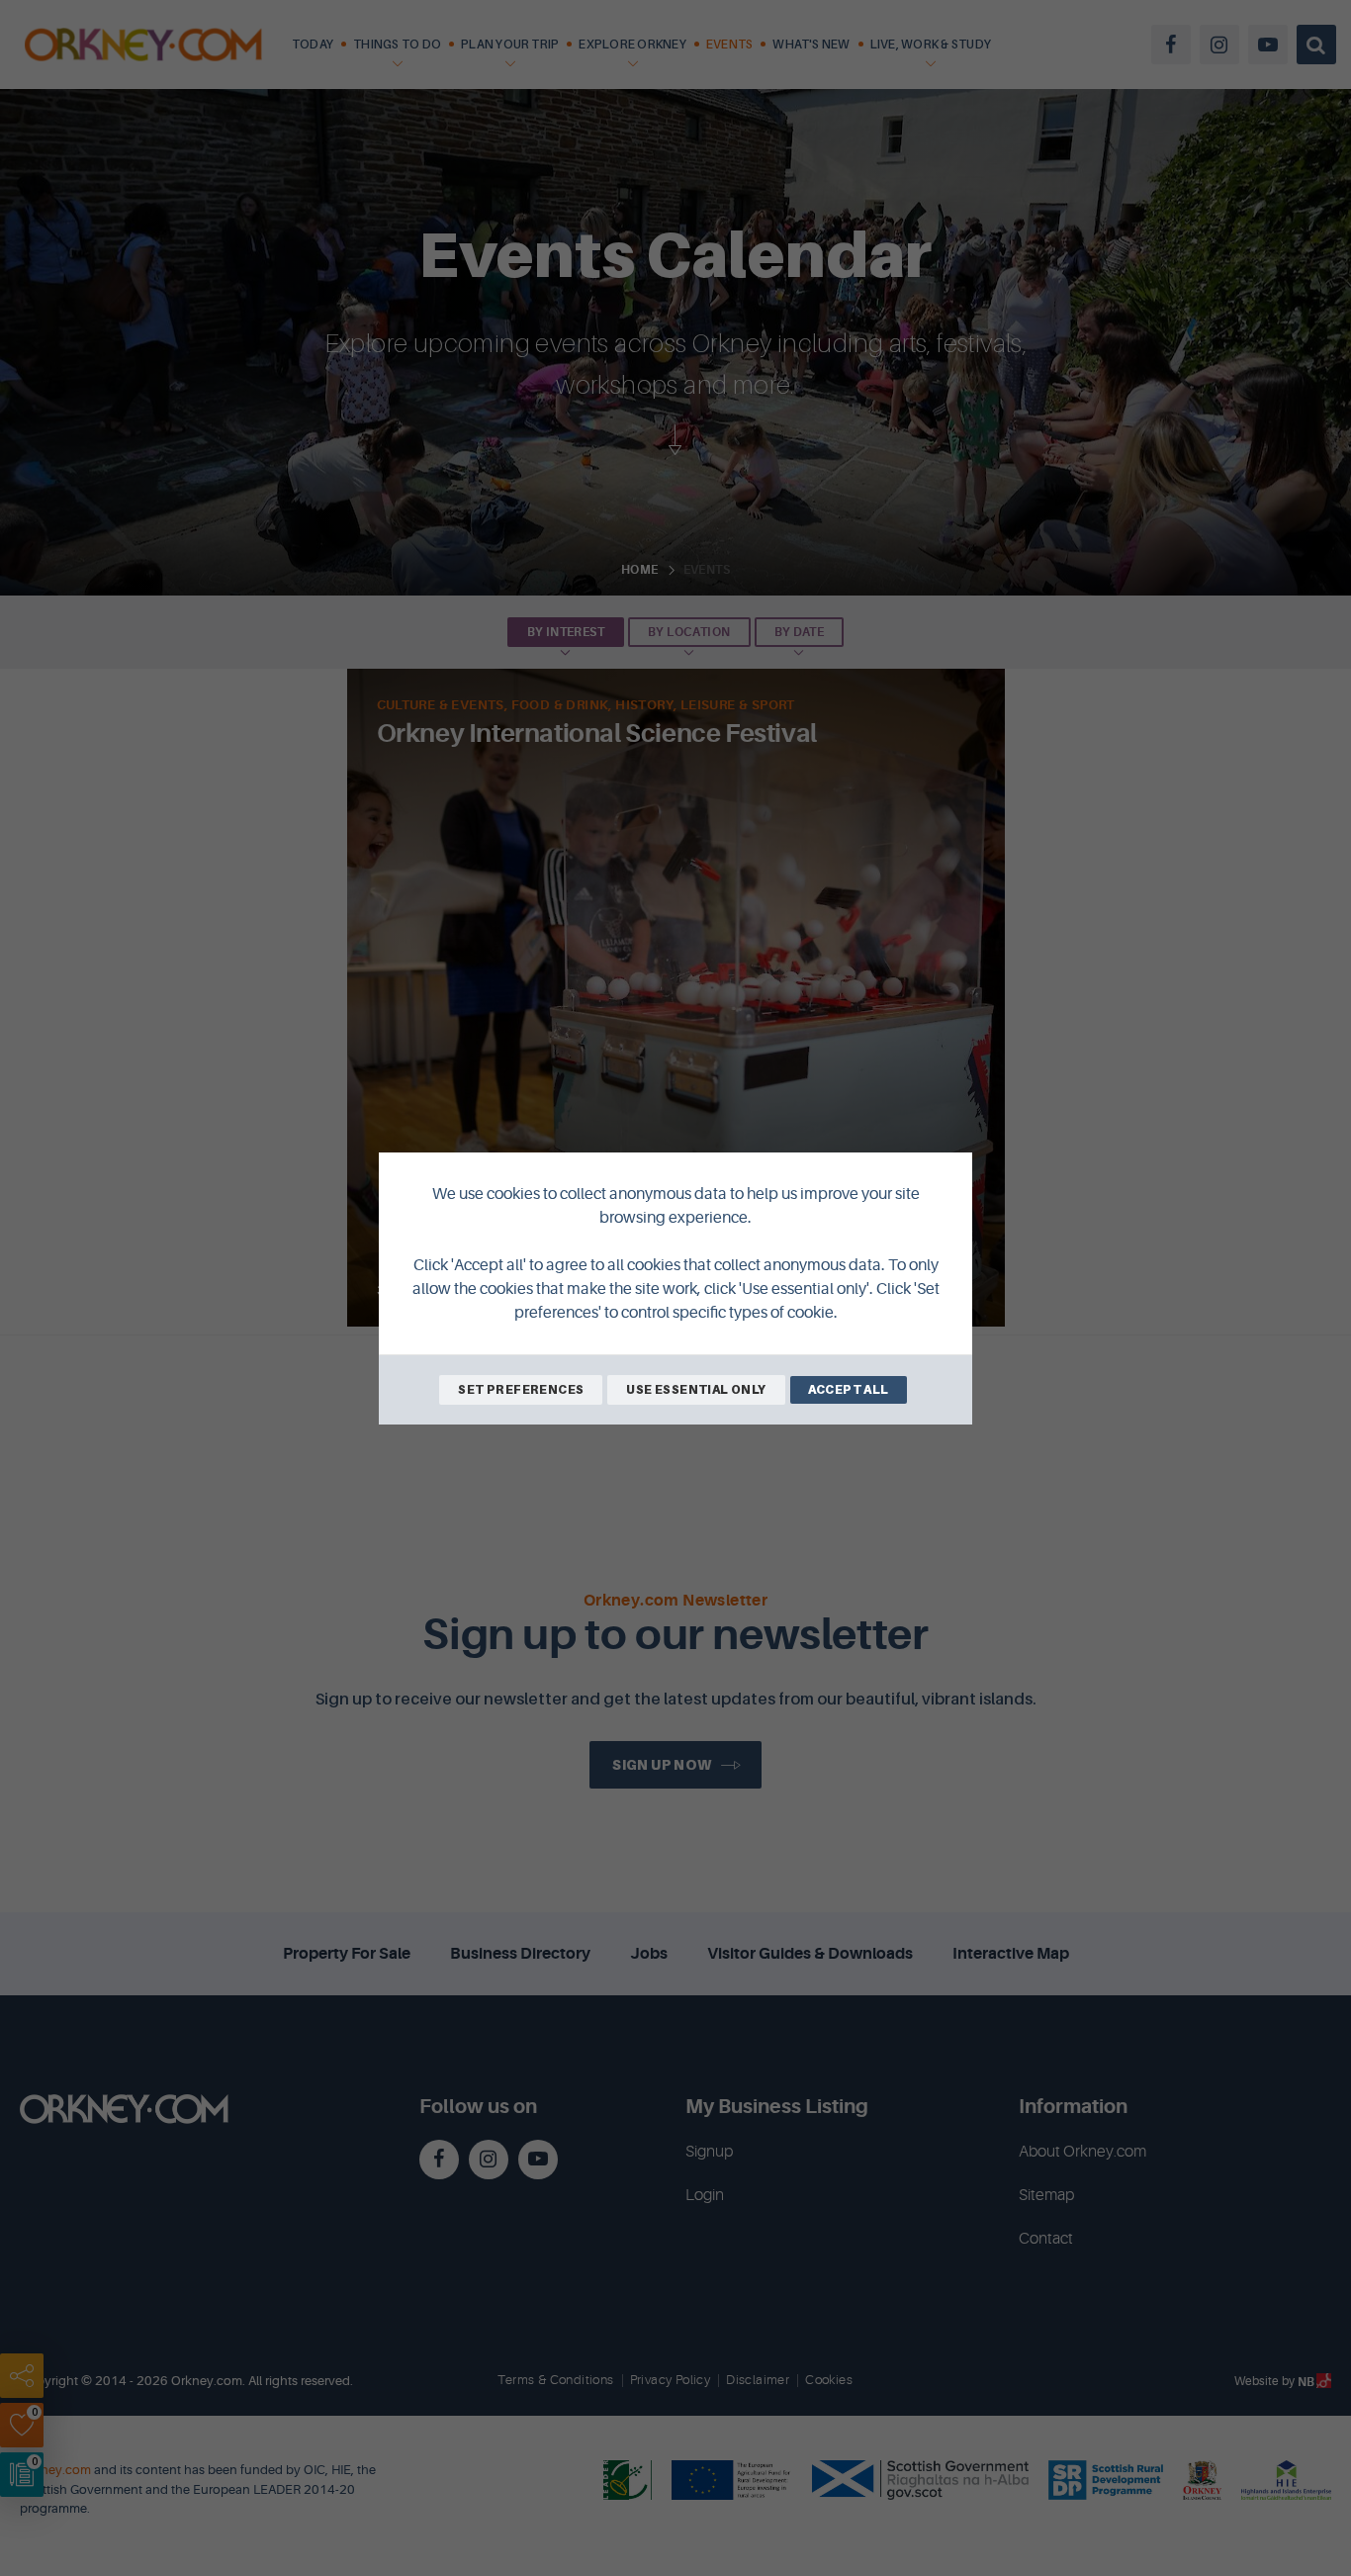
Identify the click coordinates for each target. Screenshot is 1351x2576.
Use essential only (696, 1389)
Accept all (849, 1389)
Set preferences (521, 1389)
